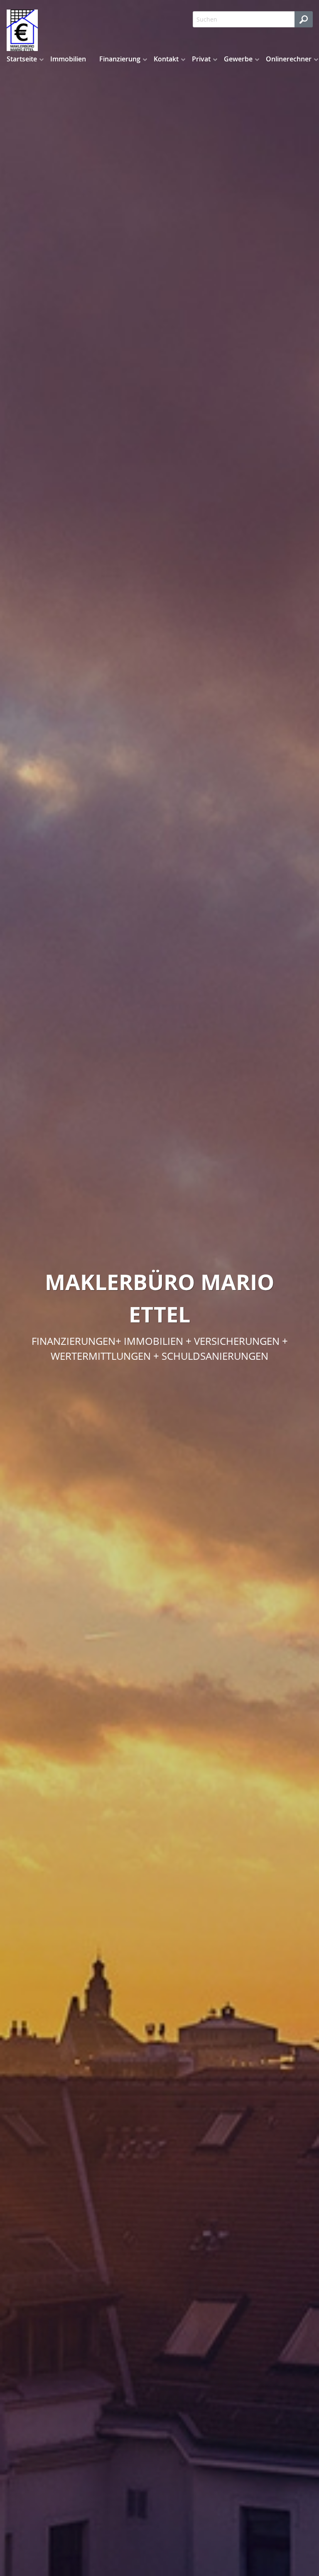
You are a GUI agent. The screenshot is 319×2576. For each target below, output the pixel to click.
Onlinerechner (289, 59)
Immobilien (68, 59)
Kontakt (166, 59)
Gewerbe (238, 59)
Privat (201, 59)
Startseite (22, 59)
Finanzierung (120, 59)
